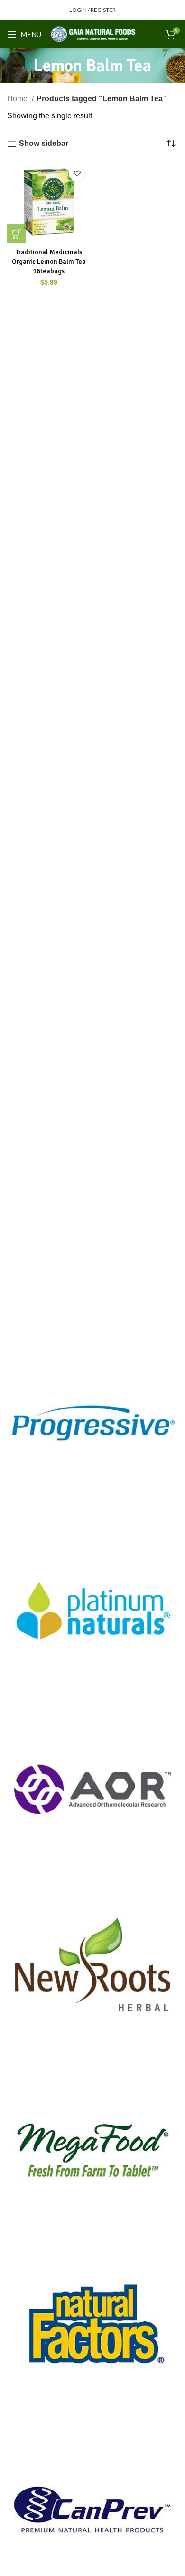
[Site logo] (93, 34)
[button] (17, 234)
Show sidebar (44, 143)
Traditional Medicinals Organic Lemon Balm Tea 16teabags (49, 261)
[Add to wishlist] (77, 173)
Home (18, 99)
